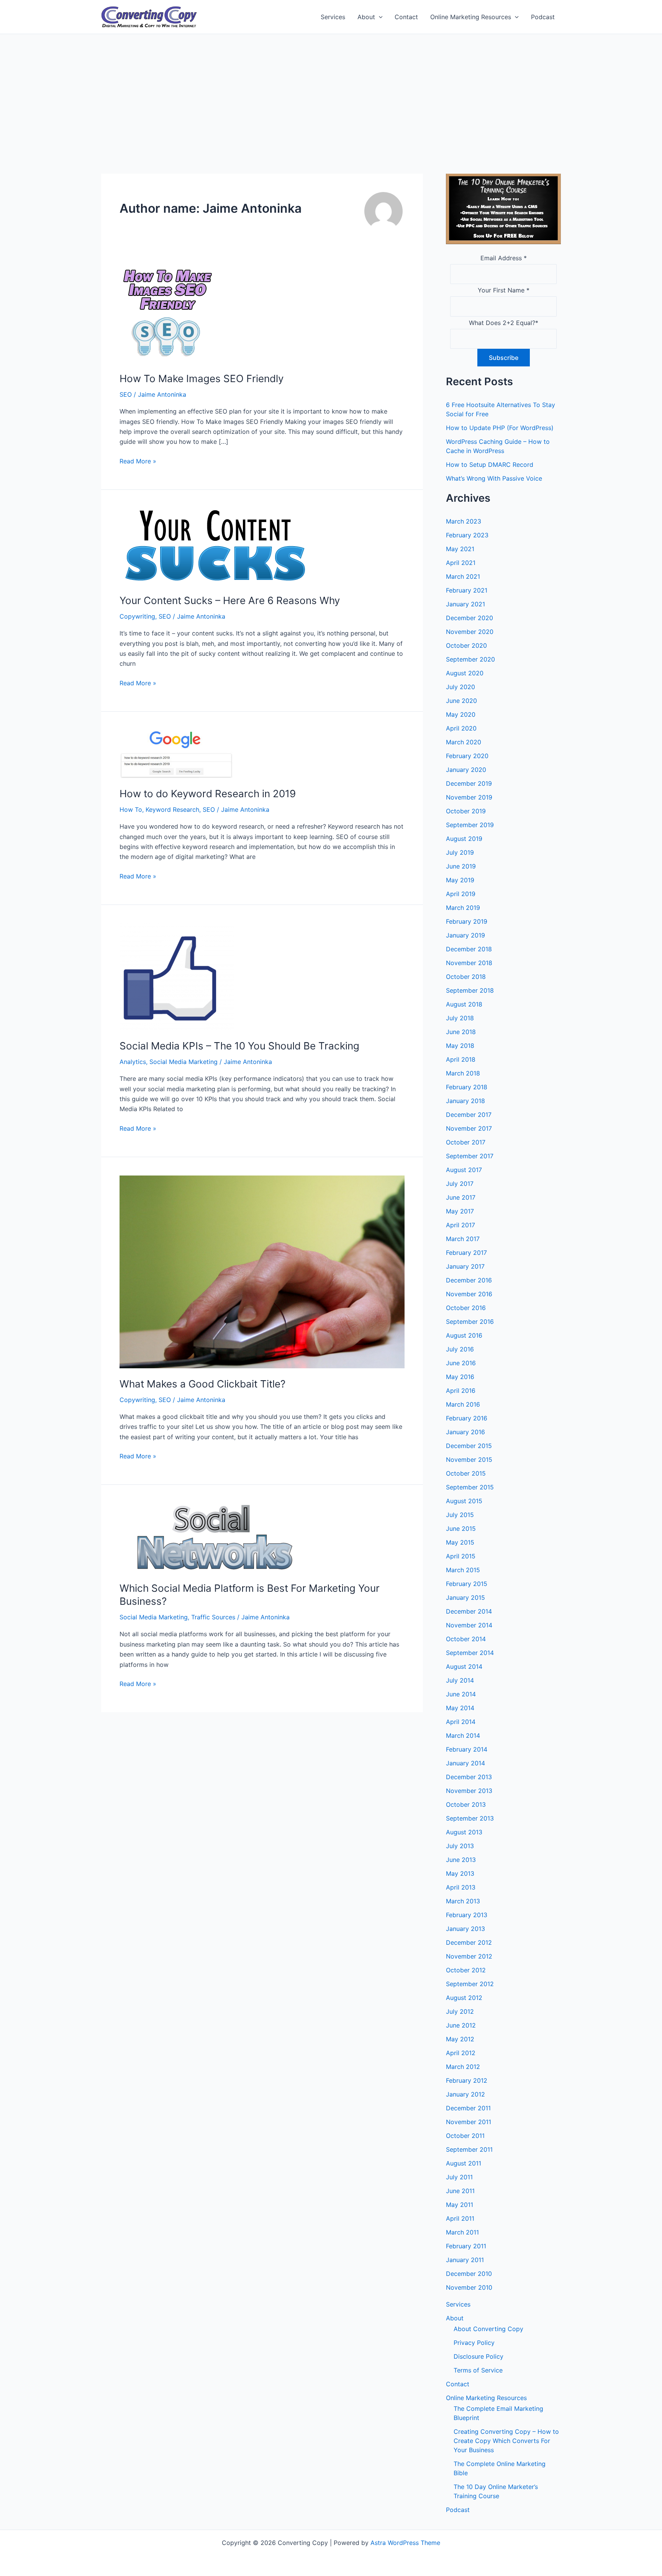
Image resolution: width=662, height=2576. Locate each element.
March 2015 (463, 1570)
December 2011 (468, 2108)
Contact (406, 17)
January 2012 (465, 2094)
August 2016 (464, 1335)
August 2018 (464, 1004)
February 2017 (466, 1253)
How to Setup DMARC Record (490, 465)
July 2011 (459, 2177)
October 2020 (466, 645)
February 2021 (467, 590)
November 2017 (469, 1128)
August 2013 (464, 1832)
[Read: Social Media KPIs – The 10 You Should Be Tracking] (177, 976)
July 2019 (460, 852)
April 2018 (461, 1059)
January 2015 (465, 1597)
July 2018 (460, 1018)
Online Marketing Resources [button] (471, 17)
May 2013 (460, 1873)
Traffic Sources (213, 1617)
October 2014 (466, 1639)
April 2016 (461, 1391)
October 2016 (466, 1308)
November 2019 (469, 797)
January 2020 (466, 770)
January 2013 (465, 1929)
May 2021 (460, 549)
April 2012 (461, 2053)
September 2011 (469, 2149)
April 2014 (461, 1722)
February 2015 (467, 1584)
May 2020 (461, 714)
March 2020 (464, 742)
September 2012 (470, 1984)
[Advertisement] (331, 92)
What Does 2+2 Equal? (504, 323)
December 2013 (469, 1777)
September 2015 (470, 1487)
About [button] (366, 17)
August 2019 (464, 839)
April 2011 (460, 2218)
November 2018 (469, 963)
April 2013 (461, 1887)
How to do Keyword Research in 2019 (208, 794)
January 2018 (465, 1101)
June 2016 (461, 1363)
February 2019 (467, 921)
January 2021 (465, 604)
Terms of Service (478, 2370)
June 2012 (461, 2025)
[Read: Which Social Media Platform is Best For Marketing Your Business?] (215, 1537)
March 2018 (463, 1073)
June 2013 (461, 1860)
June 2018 (461, 1032)
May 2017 (460, 1211)
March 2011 (462, 2232)
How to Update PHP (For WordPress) (500, 428)
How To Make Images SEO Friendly (202, 378)
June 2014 (461, 1694)
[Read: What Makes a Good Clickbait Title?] (262, 1271)
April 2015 (461, 1556)
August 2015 (464, 1501)
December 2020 (469, 618)
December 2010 (469, 2274)
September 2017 (470, 1156)
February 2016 (467, 1418)
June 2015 (461, 1529)
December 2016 (469, 1280)
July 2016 (460, 1349)
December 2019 (469, 783)
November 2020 (470, 632)
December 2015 (469, 1446)
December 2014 (469, 1611)
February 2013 (467, 1915)
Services (333, 17)
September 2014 (470, 1653)
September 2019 (470, 825)
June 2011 (460, 2191)
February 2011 (466, 2246)
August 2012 (464, 1998)
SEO (126, 394)
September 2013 (470, 1818)
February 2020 (467, 756)
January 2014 (465, 1763)
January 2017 (465, 1266)
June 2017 (461, 1197)
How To (131, 809)
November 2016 (469, 1294)
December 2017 (469, 1115)
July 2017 (460, 1184)
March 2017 (463, 1239)
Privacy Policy (474, 2343)
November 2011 (469, 2122)
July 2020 (460, 687)
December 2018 (469, 949)
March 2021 (463, 576)
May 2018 (460, 1046)
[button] (379, 17)
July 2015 (460, 1515)
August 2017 (464, 1170)
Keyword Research (172, 809)
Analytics (133, 1062)
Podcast (543, 17)
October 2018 (466, 977)
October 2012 (466, 1970)
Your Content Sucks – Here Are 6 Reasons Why (230, 600)
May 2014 (460, 1708)
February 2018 (467, 1087)
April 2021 (461, 563)
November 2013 (469, 1791)
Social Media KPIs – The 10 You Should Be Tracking (239, 1046)
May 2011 (460, 2205)
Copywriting (137, 616)
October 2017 (466, 1142)
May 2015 (460, 1542)
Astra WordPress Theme (405, 2543)
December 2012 (469, 1942)
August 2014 (464, 1666)
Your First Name (504, 290)
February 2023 (467, 535)
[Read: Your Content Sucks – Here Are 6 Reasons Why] (215, 546)
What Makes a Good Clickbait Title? (202, 1384)
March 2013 (463, 1901)
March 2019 (463, 908)
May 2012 (460, 2039)
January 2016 (465, 1432)
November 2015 (469, 1460)
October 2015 (466, 1473)
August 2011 (464, 2163)
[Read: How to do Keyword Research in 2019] (177, 754)
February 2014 (467, 1749)
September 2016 (470, 1322)
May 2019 (460, 880)
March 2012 (463, 2067)
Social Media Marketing (184, 1062)
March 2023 (464, 521)
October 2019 (466, 811)
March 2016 (463, 1404)
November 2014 (469, 1625)
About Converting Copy (488, 2329)
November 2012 (469, 1956)
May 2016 (460, 1377)
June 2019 (461, 866)
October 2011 (465, 2136)
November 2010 (469, 2287)
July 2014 (460, 1680)
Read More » (138, 461)
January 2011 (465, 2260)
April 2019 (461, 894)
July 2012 (460, 2011)
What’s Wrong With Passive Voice (494, 478)
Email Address (504, 258)
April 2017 (460, 1225)
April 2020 (461, 728)
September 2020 (470, 659)
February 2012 (467, 2080)
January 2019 (465, 935)
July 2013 (460, 1846)
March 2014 (463, 1735)
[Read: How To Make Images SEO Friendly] (167, 314)
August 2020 (465, 673)
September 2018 (470, 990)
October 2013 (466, 1804)
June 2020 (461, 701)
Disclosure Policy (478, 2356)
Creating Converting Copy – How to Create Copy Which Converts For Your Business (506, 2441)
